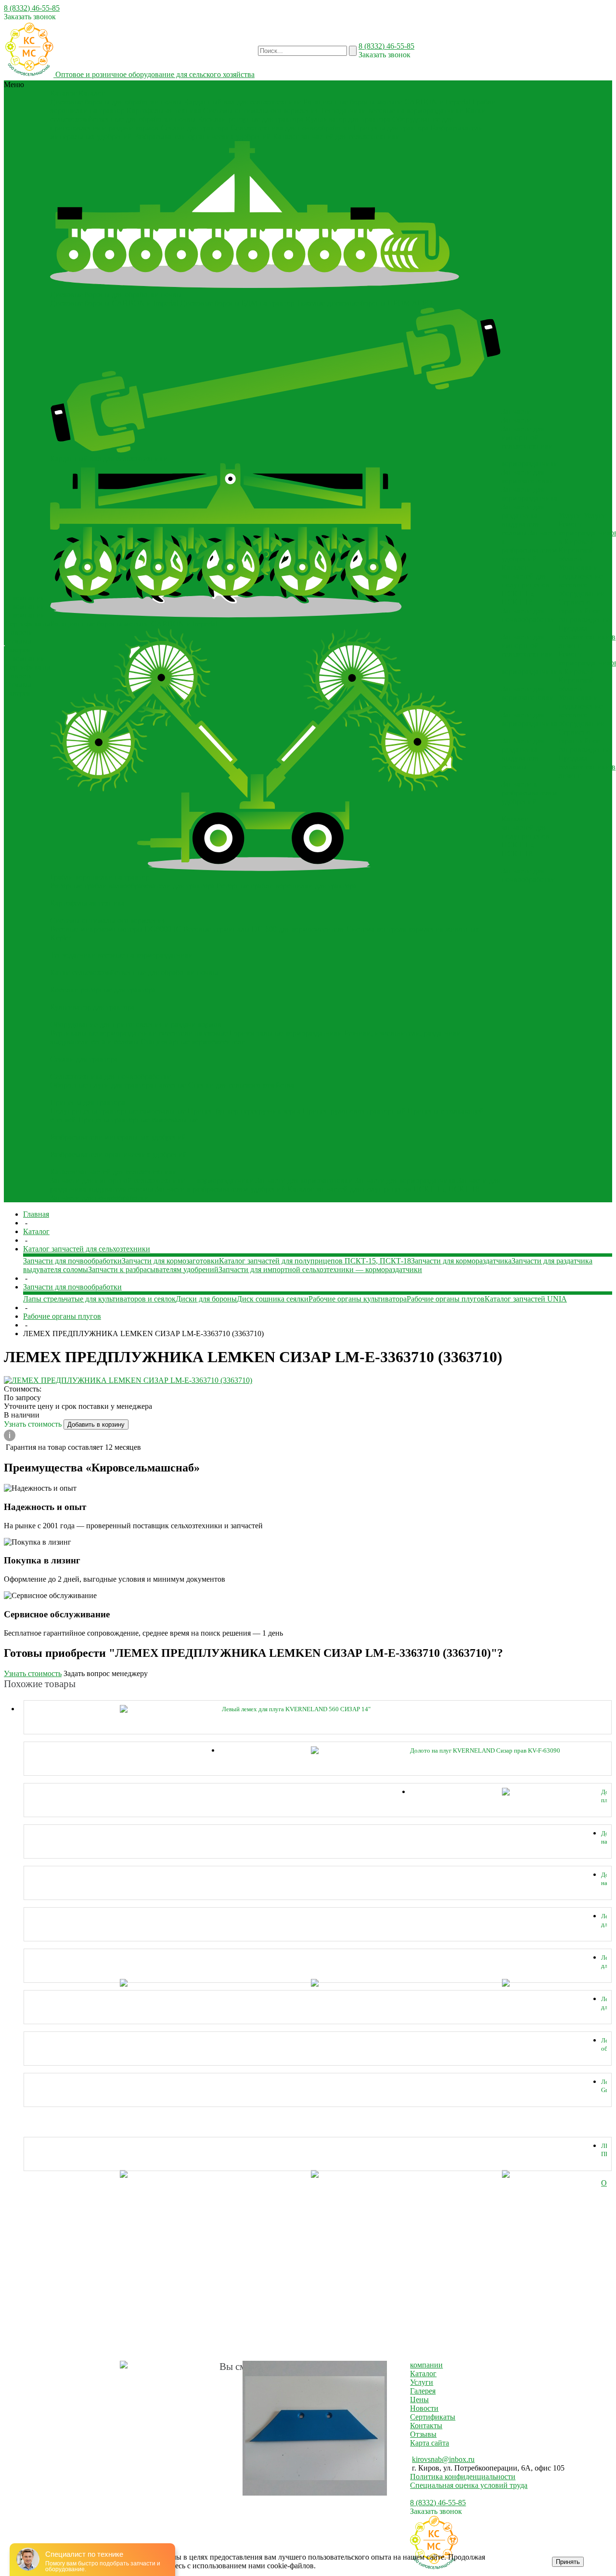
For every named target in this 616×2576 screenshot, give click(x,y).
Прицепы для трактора (391, 128)
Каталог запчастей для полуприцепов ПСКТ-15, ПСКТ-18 (383, 1189)
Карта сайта (430, 2443)
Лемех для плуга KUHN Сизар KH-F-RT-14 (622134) (604, 2003)
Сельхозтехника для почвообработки (291, 128)
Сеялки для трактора (195, 128)
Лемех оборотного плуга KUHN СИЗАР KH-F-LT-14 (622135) (604, 2045)
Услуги (422, 2382)
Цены (419, 2400)
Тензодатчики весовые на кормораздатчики (392, 111)
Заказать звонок (30, 17)
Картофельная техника (164, 111)
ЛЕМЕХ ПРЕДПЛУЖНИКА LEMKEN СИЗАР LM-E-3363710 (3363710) (604, 2150)
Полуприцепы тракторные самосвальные (118, 1111)
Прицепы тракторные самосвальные (138, 1120)
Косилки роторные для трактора (251, 119)
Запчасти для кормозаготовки (304, 1180)
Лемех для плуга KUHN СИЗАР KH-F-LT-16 (604, 1962)
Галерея (18, 650)
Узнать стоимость (34, 1424)
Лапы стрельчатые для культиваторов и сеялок (99, 1299)
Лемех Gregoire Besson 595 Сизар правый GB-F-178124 (604, 2086)
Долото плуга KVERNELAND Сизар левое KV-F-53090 (604, 1796)
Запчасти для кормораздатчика (405, 1180)
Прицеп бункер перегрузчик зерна (244, 1111)
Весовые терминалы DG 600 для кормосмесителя (264, 929)
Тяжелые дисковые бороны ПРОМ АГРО (364, 303)
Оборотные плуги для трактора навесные (118, 1085)
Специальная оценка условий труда (469, 2485)
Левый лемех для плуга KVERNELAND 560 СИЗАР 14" (296, 1709)
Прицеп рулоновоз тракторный (354, 1111)
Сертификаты (27, 624)
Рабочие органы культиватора (358, 1299)
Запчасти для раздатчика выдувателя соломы (523, 520)
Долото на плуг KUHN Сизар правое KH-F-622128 (604, 1838)
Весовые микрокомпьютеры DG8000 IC (115, 929)
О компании (25, 615)
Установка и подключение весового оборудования (581, 580)
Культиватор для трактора (348, 119)
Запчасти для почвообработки (99, 1198)
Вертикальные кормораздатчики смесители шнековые (139, 1033)
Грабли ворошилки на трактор (100, 877)
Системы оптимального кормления (261, 111)
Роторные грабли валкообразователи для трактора (132, 886)
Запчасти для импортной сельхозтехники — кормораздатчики (152, 1180)
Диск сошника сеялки (273, 1299)
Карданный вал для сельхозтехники (243, 102)
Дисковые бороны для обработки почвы (116, 102)
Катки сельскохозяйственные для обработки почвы (134, 972)
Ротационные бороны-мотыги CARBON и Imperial (387, 102)
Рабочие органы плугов (446, 1299)
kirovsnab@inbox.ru (443, 2459)
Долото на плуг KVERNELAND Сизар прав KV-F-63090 (485, 1750)
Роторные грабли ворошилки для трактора (287, 886)
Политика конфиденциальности (463, 2477)
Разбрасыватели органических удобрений (202, 137)
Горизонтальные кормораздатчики (286, 1033)
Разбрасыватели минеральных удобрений (118, 1137)
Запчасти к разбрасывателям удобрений (220, 1189)
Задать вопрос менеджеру (106, 1673)
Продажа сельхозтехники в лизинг (587, 637)
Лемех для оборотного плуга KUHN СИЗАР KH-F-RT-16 (604, 1920)
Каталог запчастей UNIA (526, 1299)
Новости (19, 632)
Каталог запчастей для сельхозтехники (336, 137)
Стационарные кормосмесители (193, 1042)
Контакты (426, 2426)
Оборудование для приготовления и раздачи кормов (136, 1024)
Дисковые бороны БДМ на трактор (237, 303)
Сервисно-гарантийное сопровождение (584, 611)
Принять (568, 2562)
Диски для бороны (206, 1299)
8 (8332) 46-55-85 (32, 8)
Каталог (423, 2374)
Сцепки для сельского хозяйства (241, 1085)
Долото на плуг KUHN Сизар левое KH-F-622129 (604, 1879)
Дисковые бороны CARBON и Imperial (114, 303)
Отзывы (18, 641)
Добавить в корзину (96, 1425)
